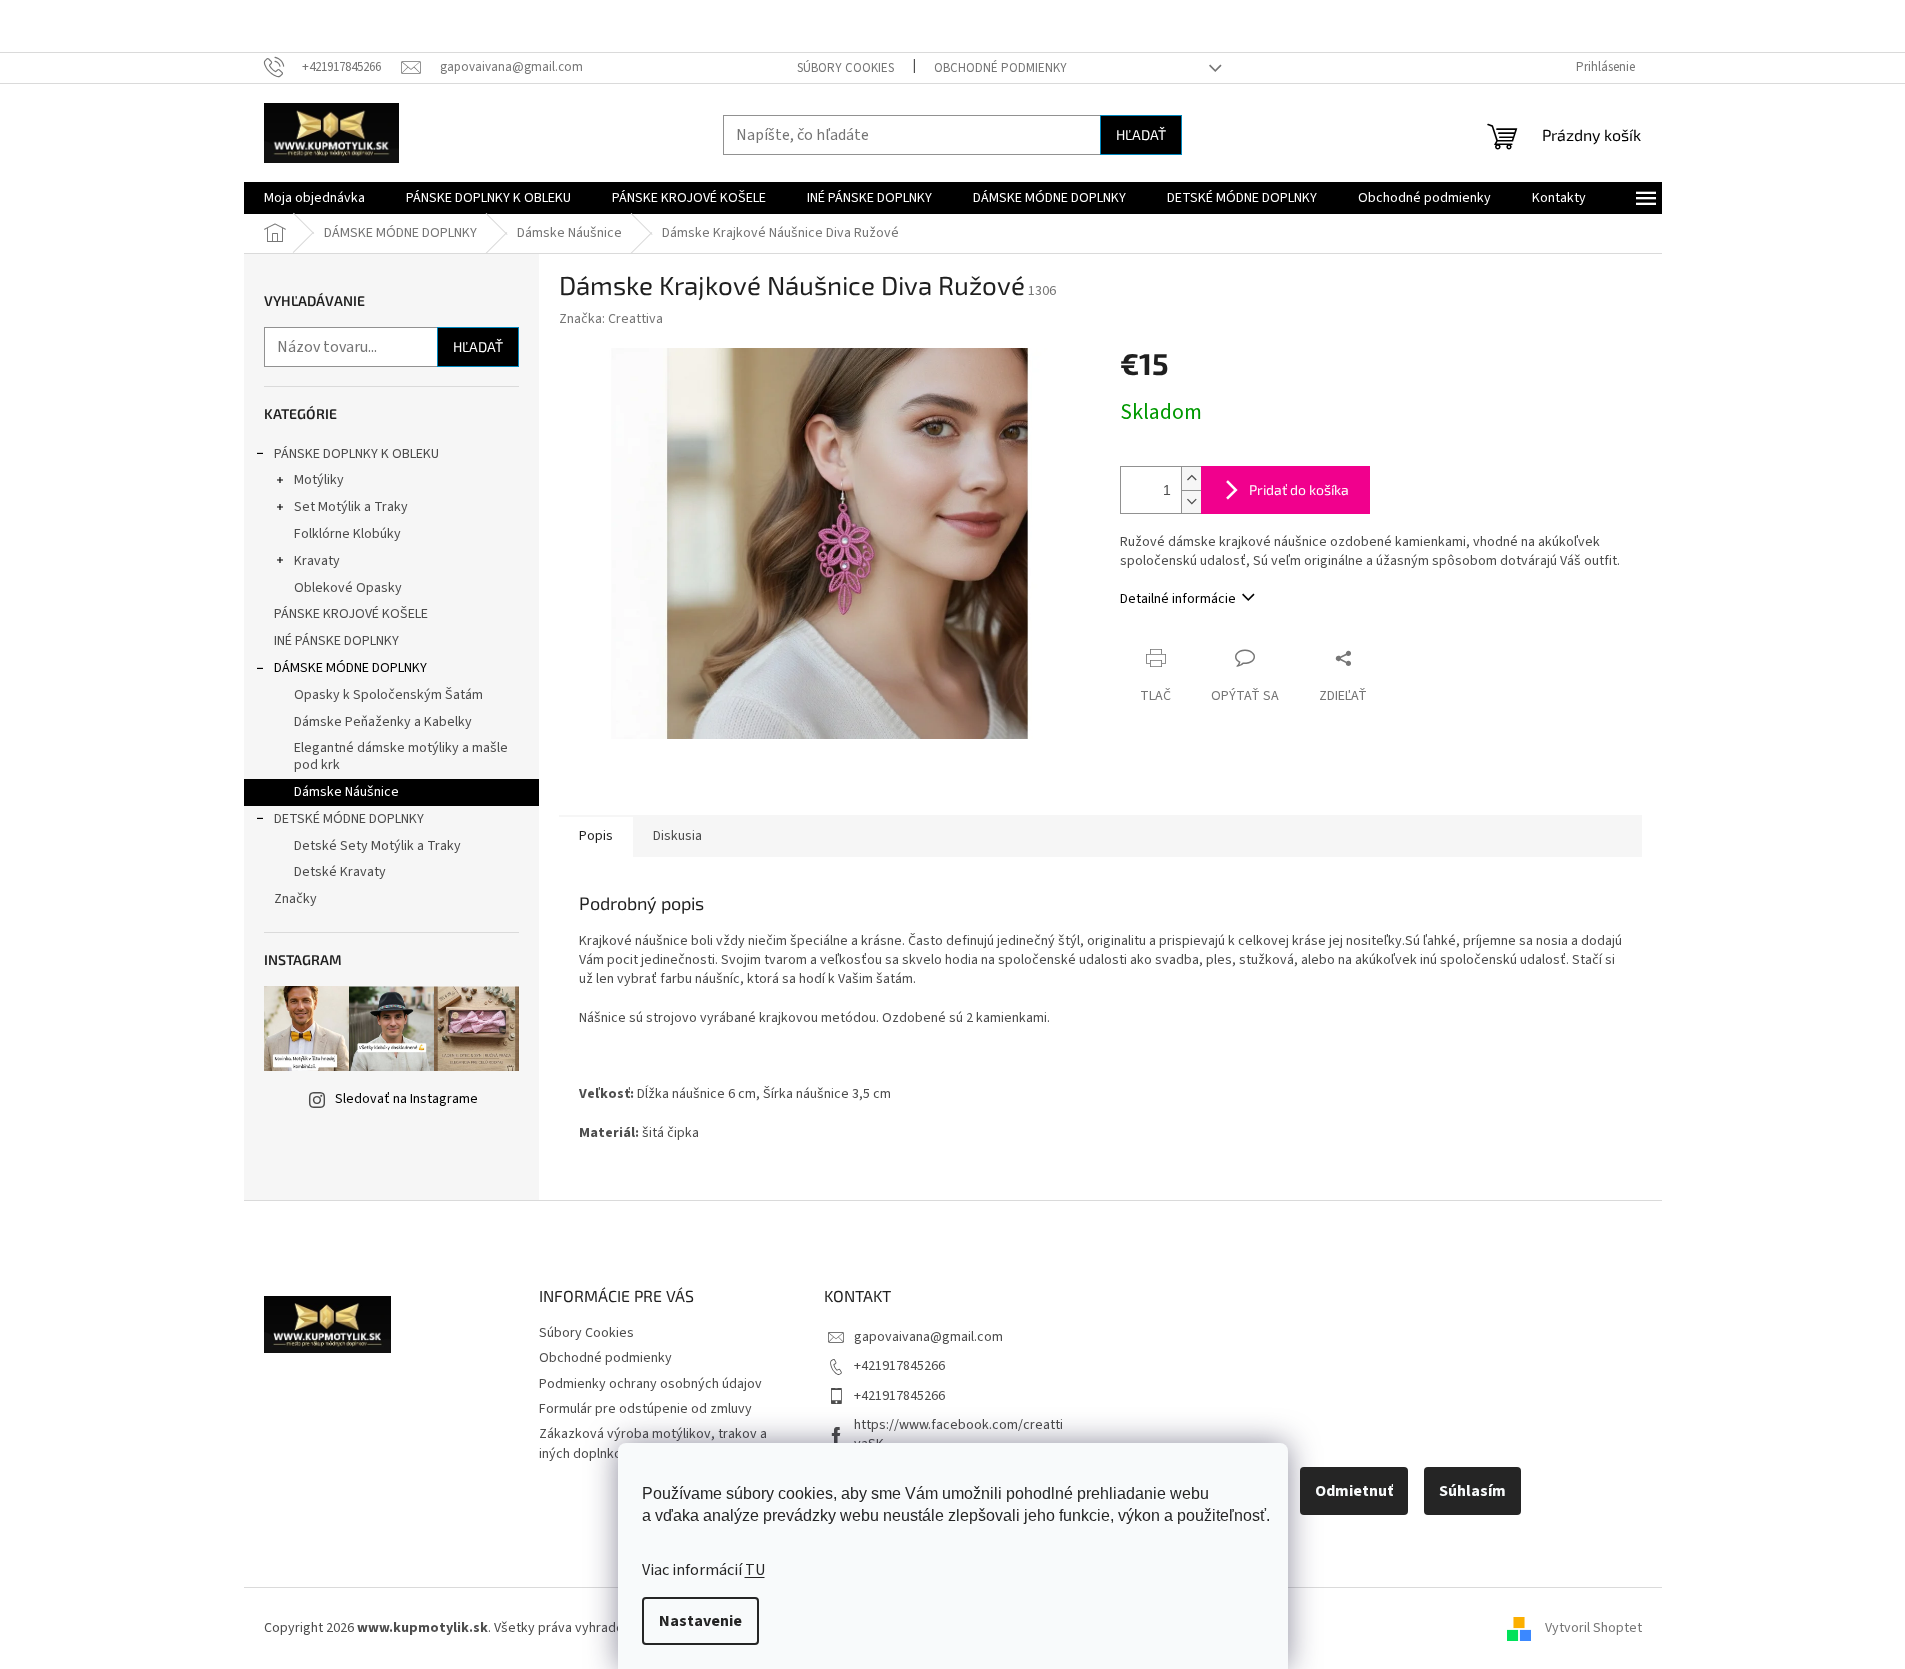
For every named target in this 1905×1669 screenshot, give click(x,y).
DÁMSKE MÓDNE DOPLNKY (350, 668)
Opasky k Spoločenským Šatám (388, 695)
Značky (295, 899)
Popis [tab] (596, 836)
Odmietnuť (1354, 1491)
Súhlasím (1472, 1491)
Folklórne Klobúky (347, 534)
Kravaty (317, 561)
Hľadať (1141, 134)
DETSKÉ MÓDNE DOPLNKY (349, 819)
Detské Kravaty (340, 872)
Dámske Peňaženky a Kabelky (383, 722)
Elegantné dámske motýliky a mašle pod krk (401, 756)
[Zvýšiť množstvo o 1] (1191, 478)
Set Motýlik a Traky (351, 507)
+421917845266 (899, 1366)
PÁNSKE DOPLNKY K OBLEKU (356, 454)
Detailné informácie (1178, 599)
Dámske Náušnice (346, 792)
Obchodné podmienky (1000, 68)
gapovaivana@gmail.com (928, 1337)
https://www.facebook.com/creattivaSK (958, 1434)
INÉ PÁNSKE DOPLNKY (336, 641)
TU (755, 1570)
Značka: (611, 319)
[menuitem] (314, 198)
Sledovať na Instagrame (406, 1099)
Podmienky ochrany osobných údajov (650, 1384)
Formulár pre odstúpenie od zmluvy (645, 1409)
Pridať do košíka (1299, 489)
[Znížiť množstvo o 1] (1191, 501)
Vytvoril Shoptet (1593, 1628)
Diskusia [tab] (677, 836)
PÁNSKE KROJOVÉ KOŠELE (351, 614)
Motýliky (319, 480)
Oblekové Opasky (348, 588)
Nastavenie (700, 1621)
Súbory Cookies (845, 68)
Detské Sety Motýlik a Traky (377, 846)
